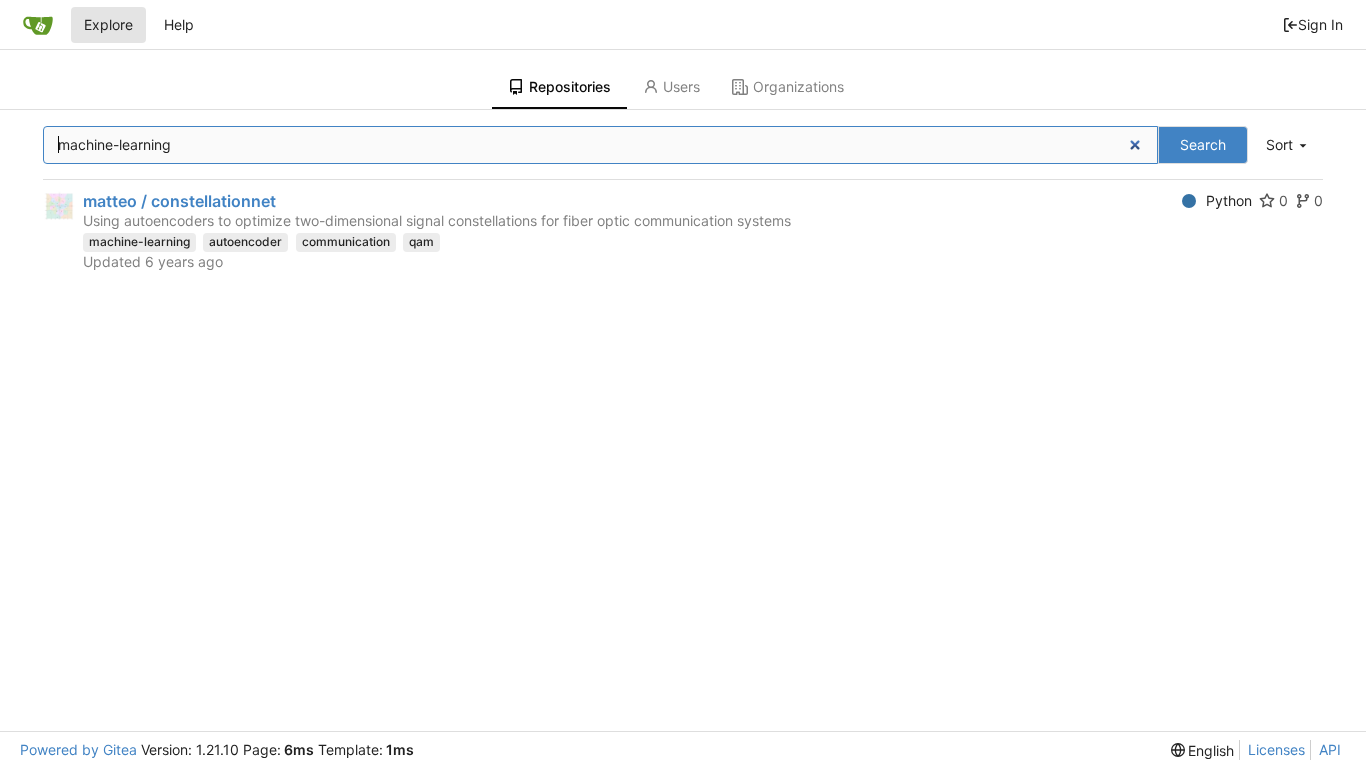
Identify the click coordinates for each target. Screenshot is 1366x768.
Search (1203, 144)
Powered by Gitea (78, 749)
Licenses (1276, 749)
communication (346, 241)
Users (681, 86)
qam (421, 241)
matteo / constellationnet (179, 201)
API (1330, 749)
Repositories (570, 86)
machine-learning (139, 241)
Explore (108, 24)
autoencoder (245, 241)
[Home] (38, 25)
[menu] (1288, 145)
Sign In (1320, 24)
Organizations (798, 86)
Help (179, 24)
